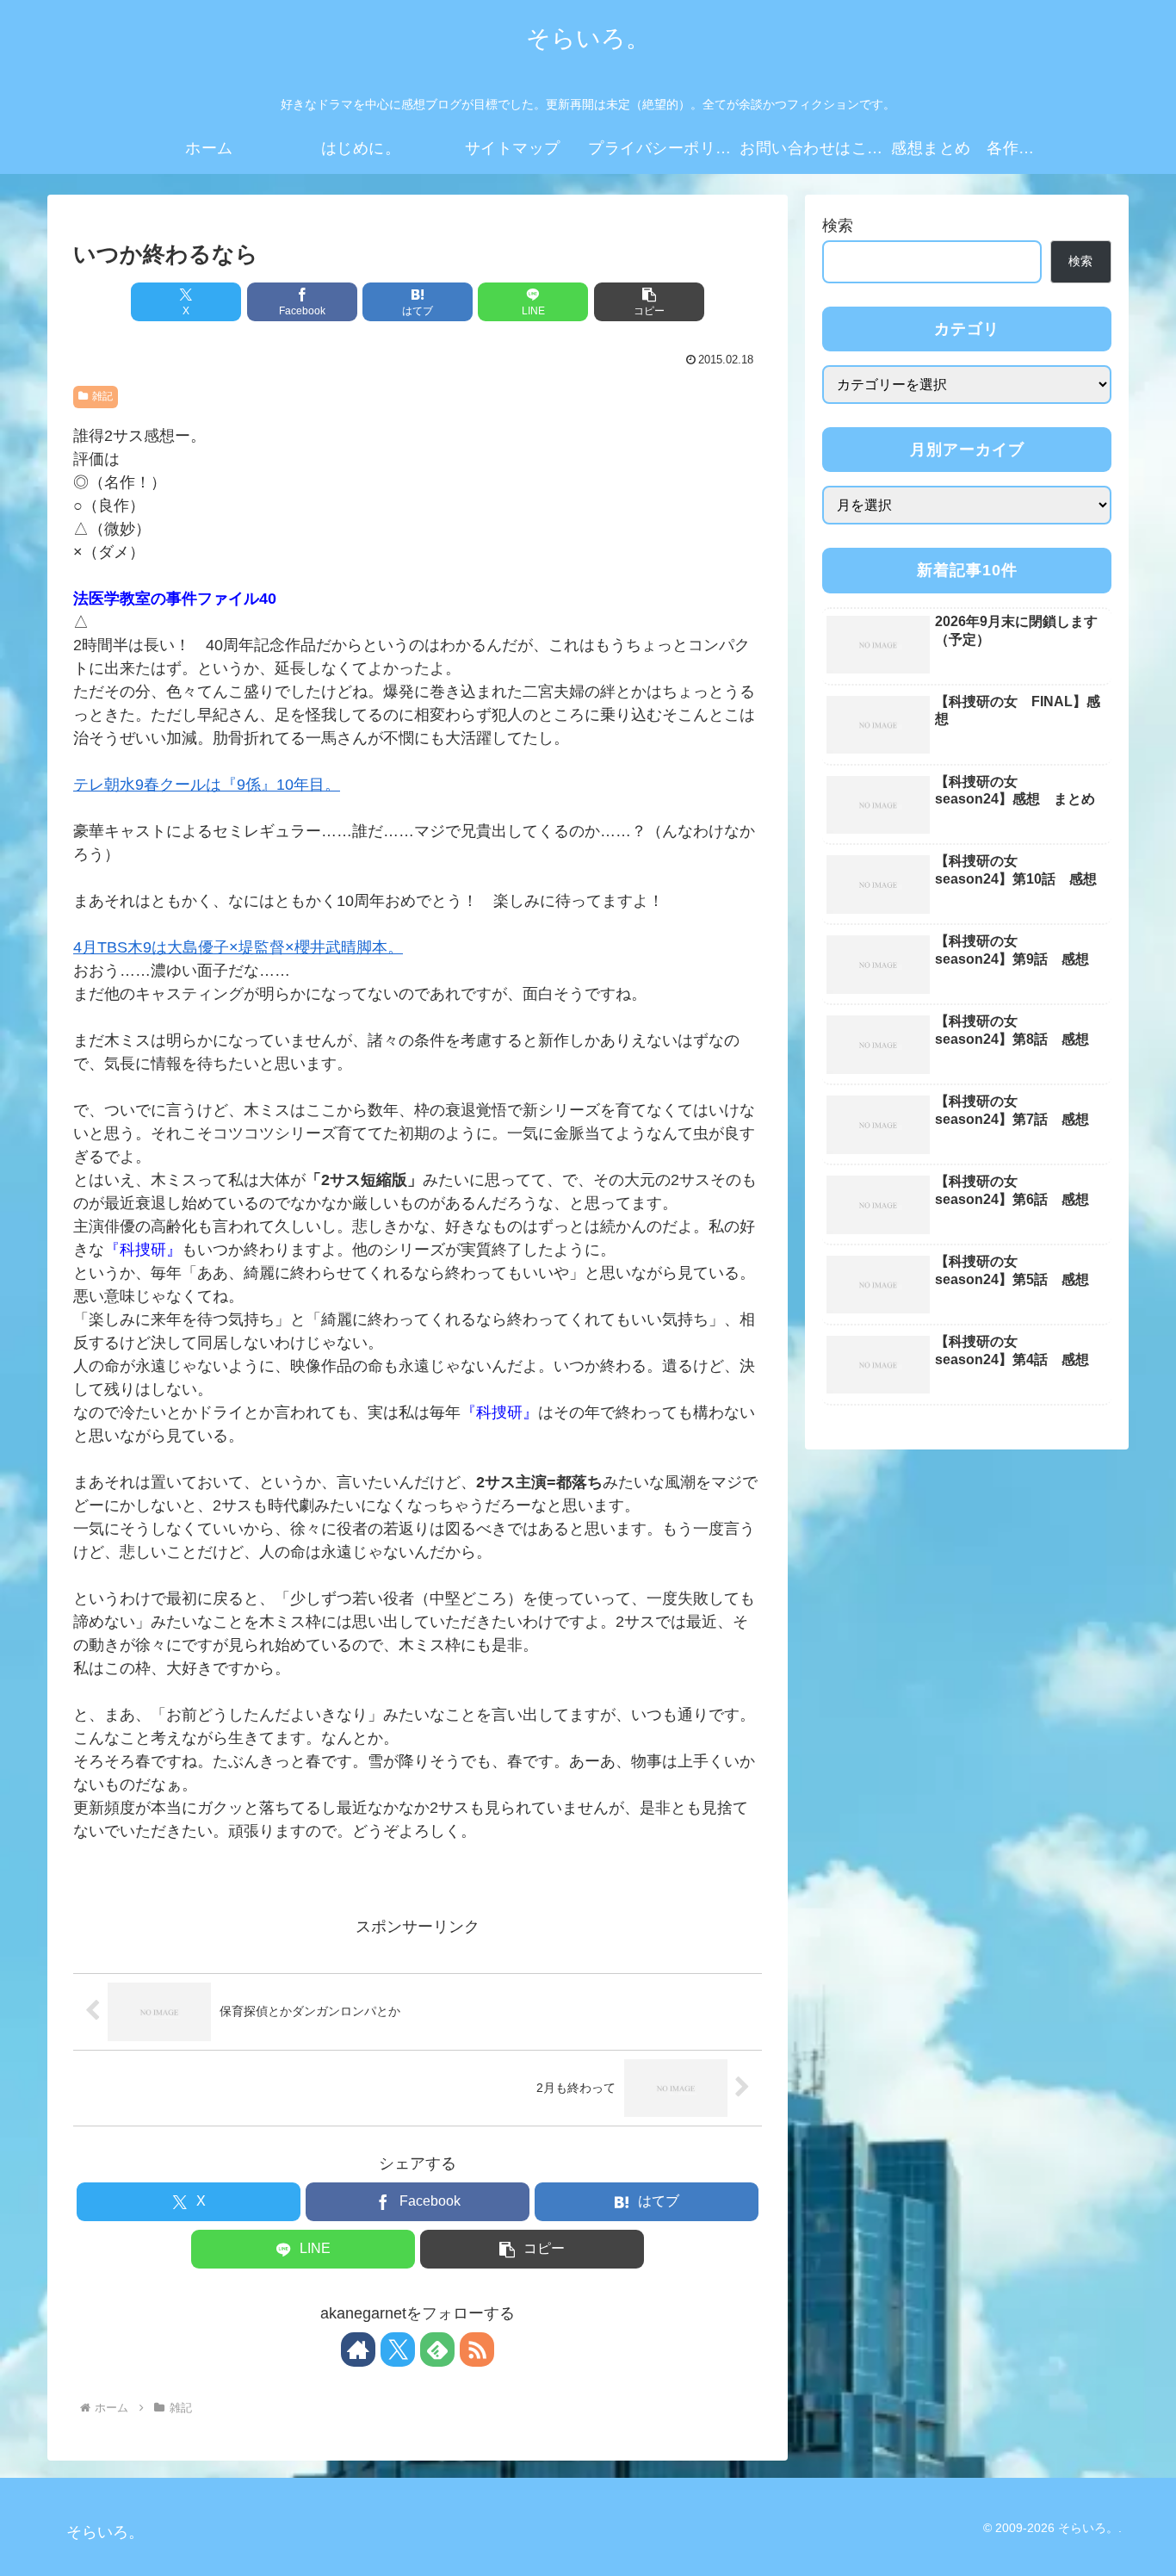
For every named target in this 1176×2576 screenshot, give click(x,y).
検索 (838, 226)
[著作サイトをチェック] (358, 2349)
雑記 (102, 396)
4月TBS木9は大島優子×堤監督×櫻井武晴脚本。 (238, 947)
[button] (649, 302)
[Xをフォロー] (398, 2349)
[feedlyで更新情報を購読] (437, 2349)
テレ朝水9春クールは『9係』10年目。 (207, 785)
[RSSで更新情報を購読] (477, 2349)
